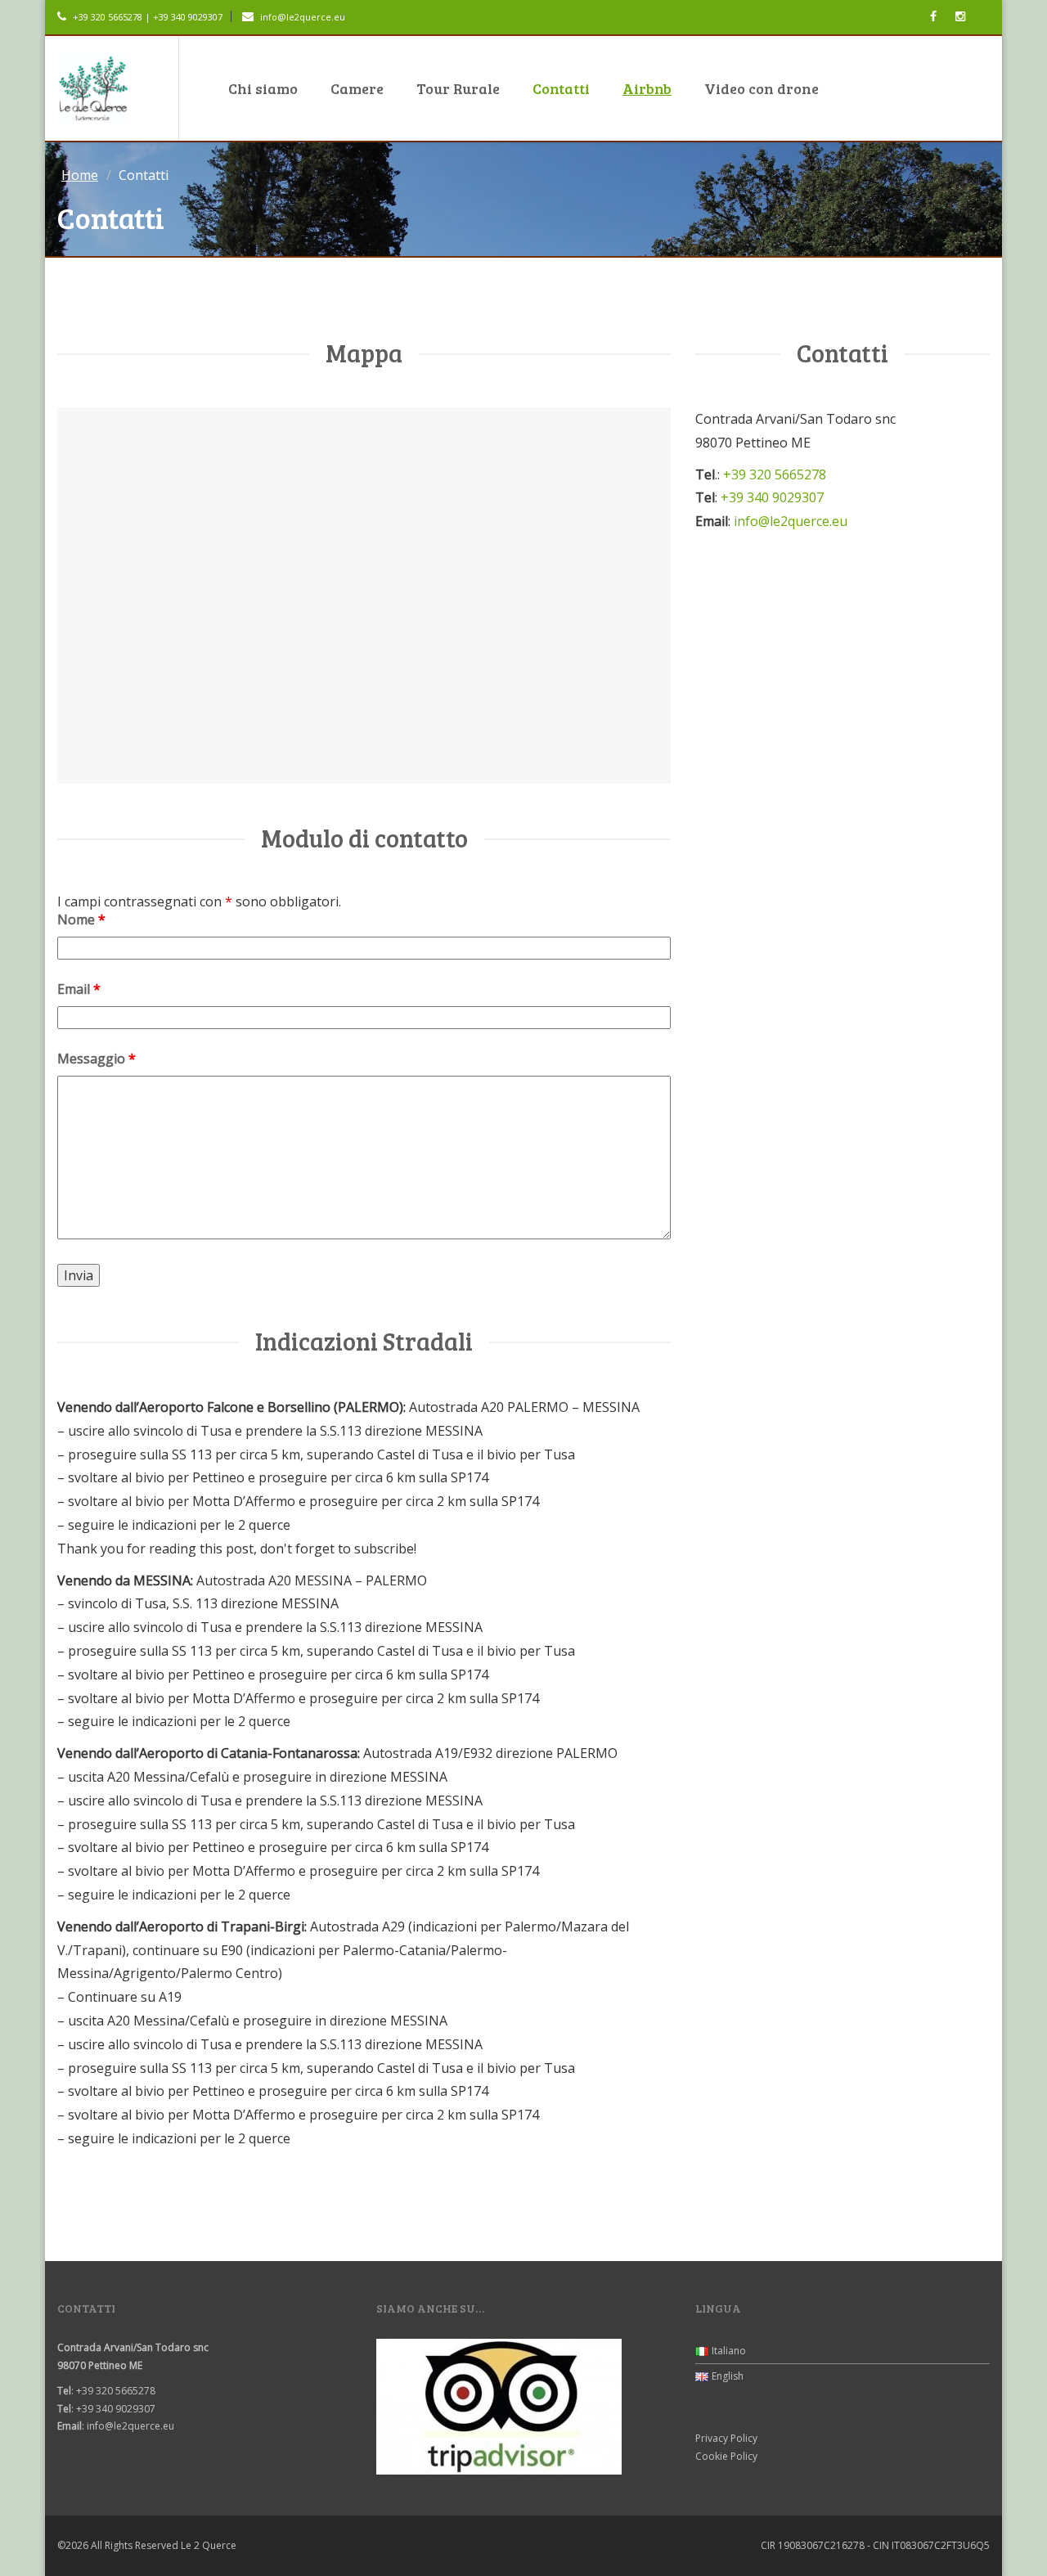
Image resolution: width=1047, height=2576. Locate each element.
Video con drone (762, 88)
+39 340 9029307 (772, 497)
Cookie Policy (726, 2456)
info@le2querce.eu (303, 17)
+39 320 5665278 (775, 474)
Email (79, 989)
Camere (357, 88)
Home (80, 175)
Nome (81, 919)
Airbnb (647, 88)
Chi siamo (263, 88)
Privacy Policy (726, 2438)
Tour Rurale (458, 88)
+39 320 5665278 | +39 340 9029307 (146, 17)
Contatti (561, 88)
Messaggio (97, 1059)
